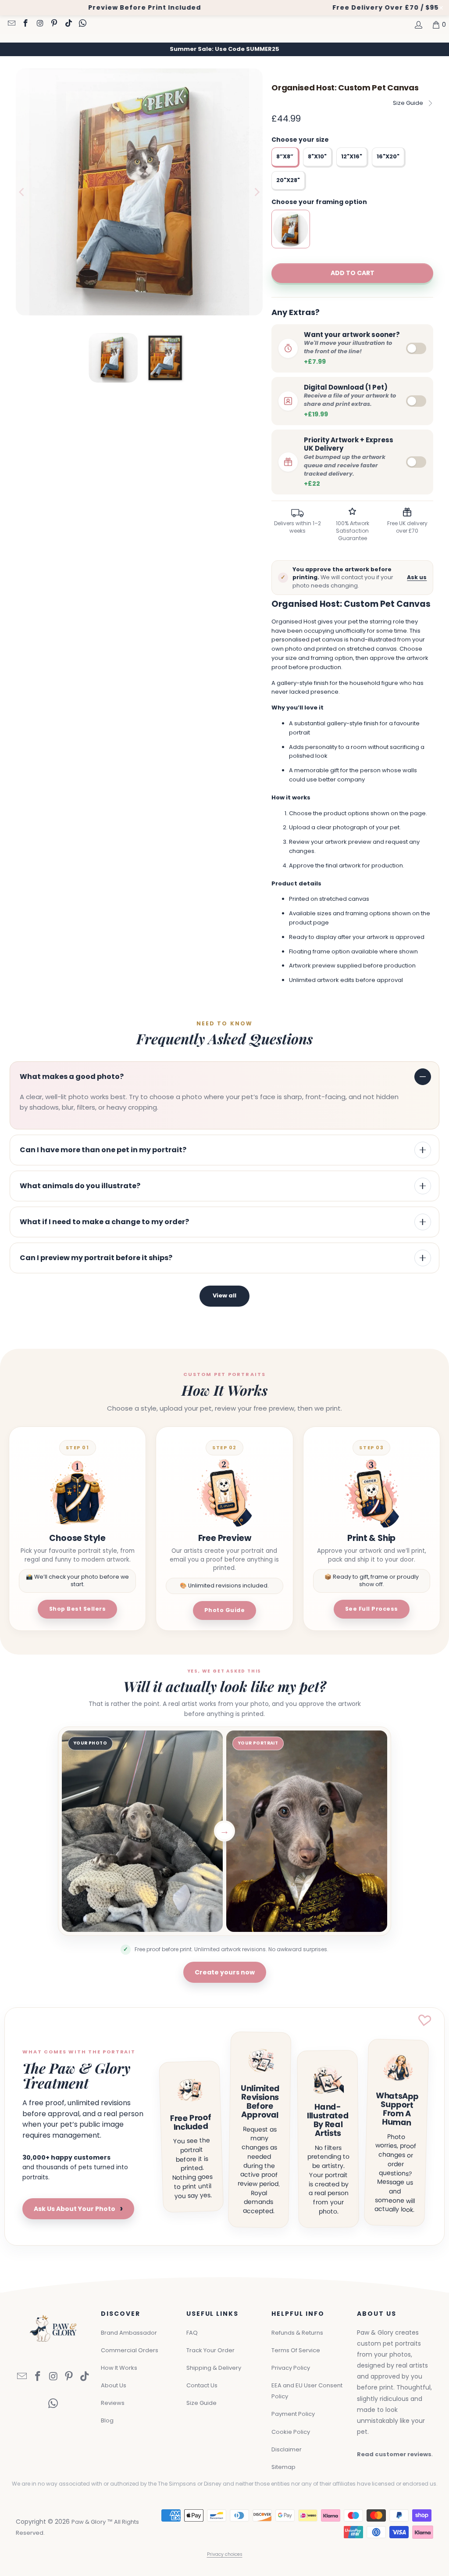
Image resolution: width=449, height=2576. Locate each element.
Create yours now (225, 1972)
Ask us (417, 577)
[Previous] (22, 192)
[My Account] (418, 25)
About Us (114, 2385)
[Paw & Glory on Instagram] (39, 24)
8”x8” (285, 156)
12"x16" (352, 156)
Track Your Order (210, 2350)
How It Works (119, 2368)
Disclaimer (287, 2449)
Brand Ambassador (129, 2333)
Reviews (113, 2403)
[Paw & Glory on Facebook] (25, 24)
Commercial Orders (130, 2350)
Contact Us (202, 2385)
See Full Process (372, 1609)
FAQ (192, 2333)
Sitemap (283, 2467)
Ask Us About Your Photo (78, 2209)
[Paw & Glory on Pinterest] (54, 24)
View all (224, 1295)
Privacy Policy (291, 2368)
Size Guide (408, 103)
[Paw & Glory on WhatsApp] (82, 24)
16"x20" (388, 156)
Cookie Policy (291, 2432)
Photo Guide (225, 1610)
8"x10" (317, 156)
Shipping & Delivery (214, 2368)
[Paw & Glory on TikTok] (68, 24)
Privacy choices (225, 2554)
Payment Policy (293, 2414)
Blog (107, 2420)
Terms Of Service (296, 2350)
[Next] (256, 192)
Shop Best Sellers (78, 1609)
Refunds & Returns (297, 2333)
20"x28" (288, 180)
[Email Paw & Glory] (11, 24)
